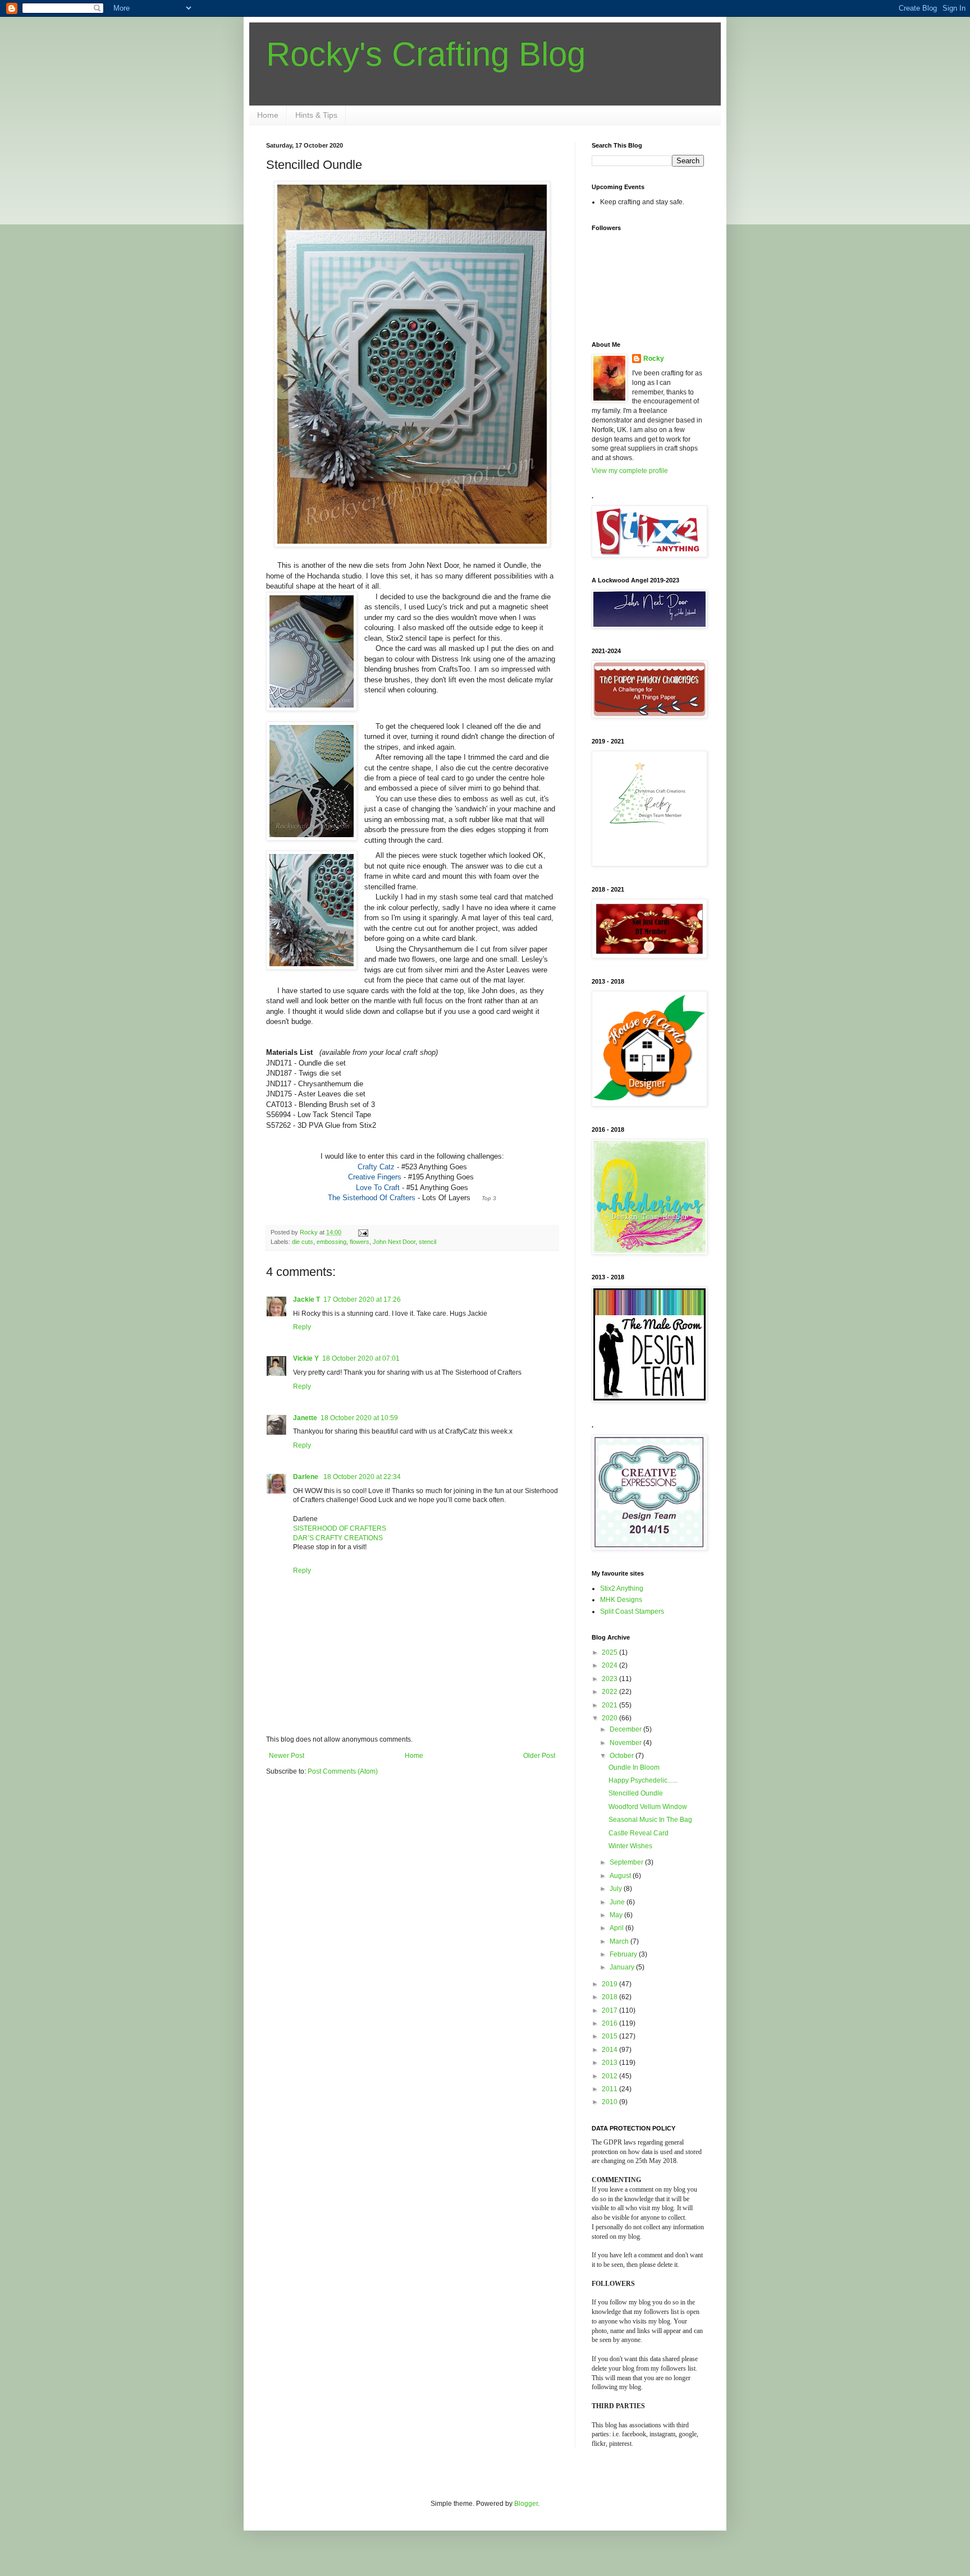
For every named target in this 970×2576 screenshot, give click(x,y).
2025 (610, 1652)
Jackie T (306, 1300)
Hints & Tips (316, 115)
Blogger (526, 2504)
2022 (610, 1692)
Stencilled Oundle (636, 1793)
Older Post (539, 1756)
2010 (610, 2102)
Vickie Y (306, 1358)
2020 (610, 1718)
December (626, 1729)
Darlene (306, 1477)
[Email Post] (363, 1232)
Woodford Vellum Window (648, 1807)
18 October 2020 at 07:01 (361, 1358)
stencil (427, 1242)
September (627, 1862)
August (621, 1876)
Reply (302, 1327)
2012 (610, 2076)
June (618, 1902)
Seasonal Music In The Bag (650, 1820)
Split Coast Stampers (632, 1611)
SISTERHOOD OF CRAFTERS (340, 1528)
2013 (610, 2063)
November (626, 1743)
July (617, 1889)
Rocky (654, 359)
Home (268, 115)
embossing (331, 1242)
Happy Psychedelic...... (643, 1780)
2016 (610, 2023)
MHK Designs (621, 1600)
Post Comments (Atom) (343, 1771)
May (617, 1915)
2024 (610, 1665)
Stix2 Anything (622, 1588)
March (620, 1941)
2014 (610, 2050)
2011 (610, 2089)
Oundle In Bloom (634, 1767)
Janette (305, 1418)
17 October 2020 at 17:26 (362, 1300)
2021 (610, 1705)
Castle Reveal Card (639, 1833)
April (617, 1928)
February (624, 1954)
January (623, 1967)
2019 (610, 1984)
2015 (610, 2036)
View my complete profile (630, 471)
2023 (610, 1679)
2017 (610, 2010)
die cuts (303, 1242)
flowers (360, 1242)
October (623, 1756)
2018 (610, 1997)
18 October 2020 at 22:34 (362, 1477)
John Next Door (394, 1242)
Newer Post (287, 1756)
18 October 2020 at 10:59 (359, 1418)
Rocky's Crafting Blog (426, 54)
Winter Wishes (630, 1846)
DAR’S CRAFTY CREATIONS (338, 1538)
